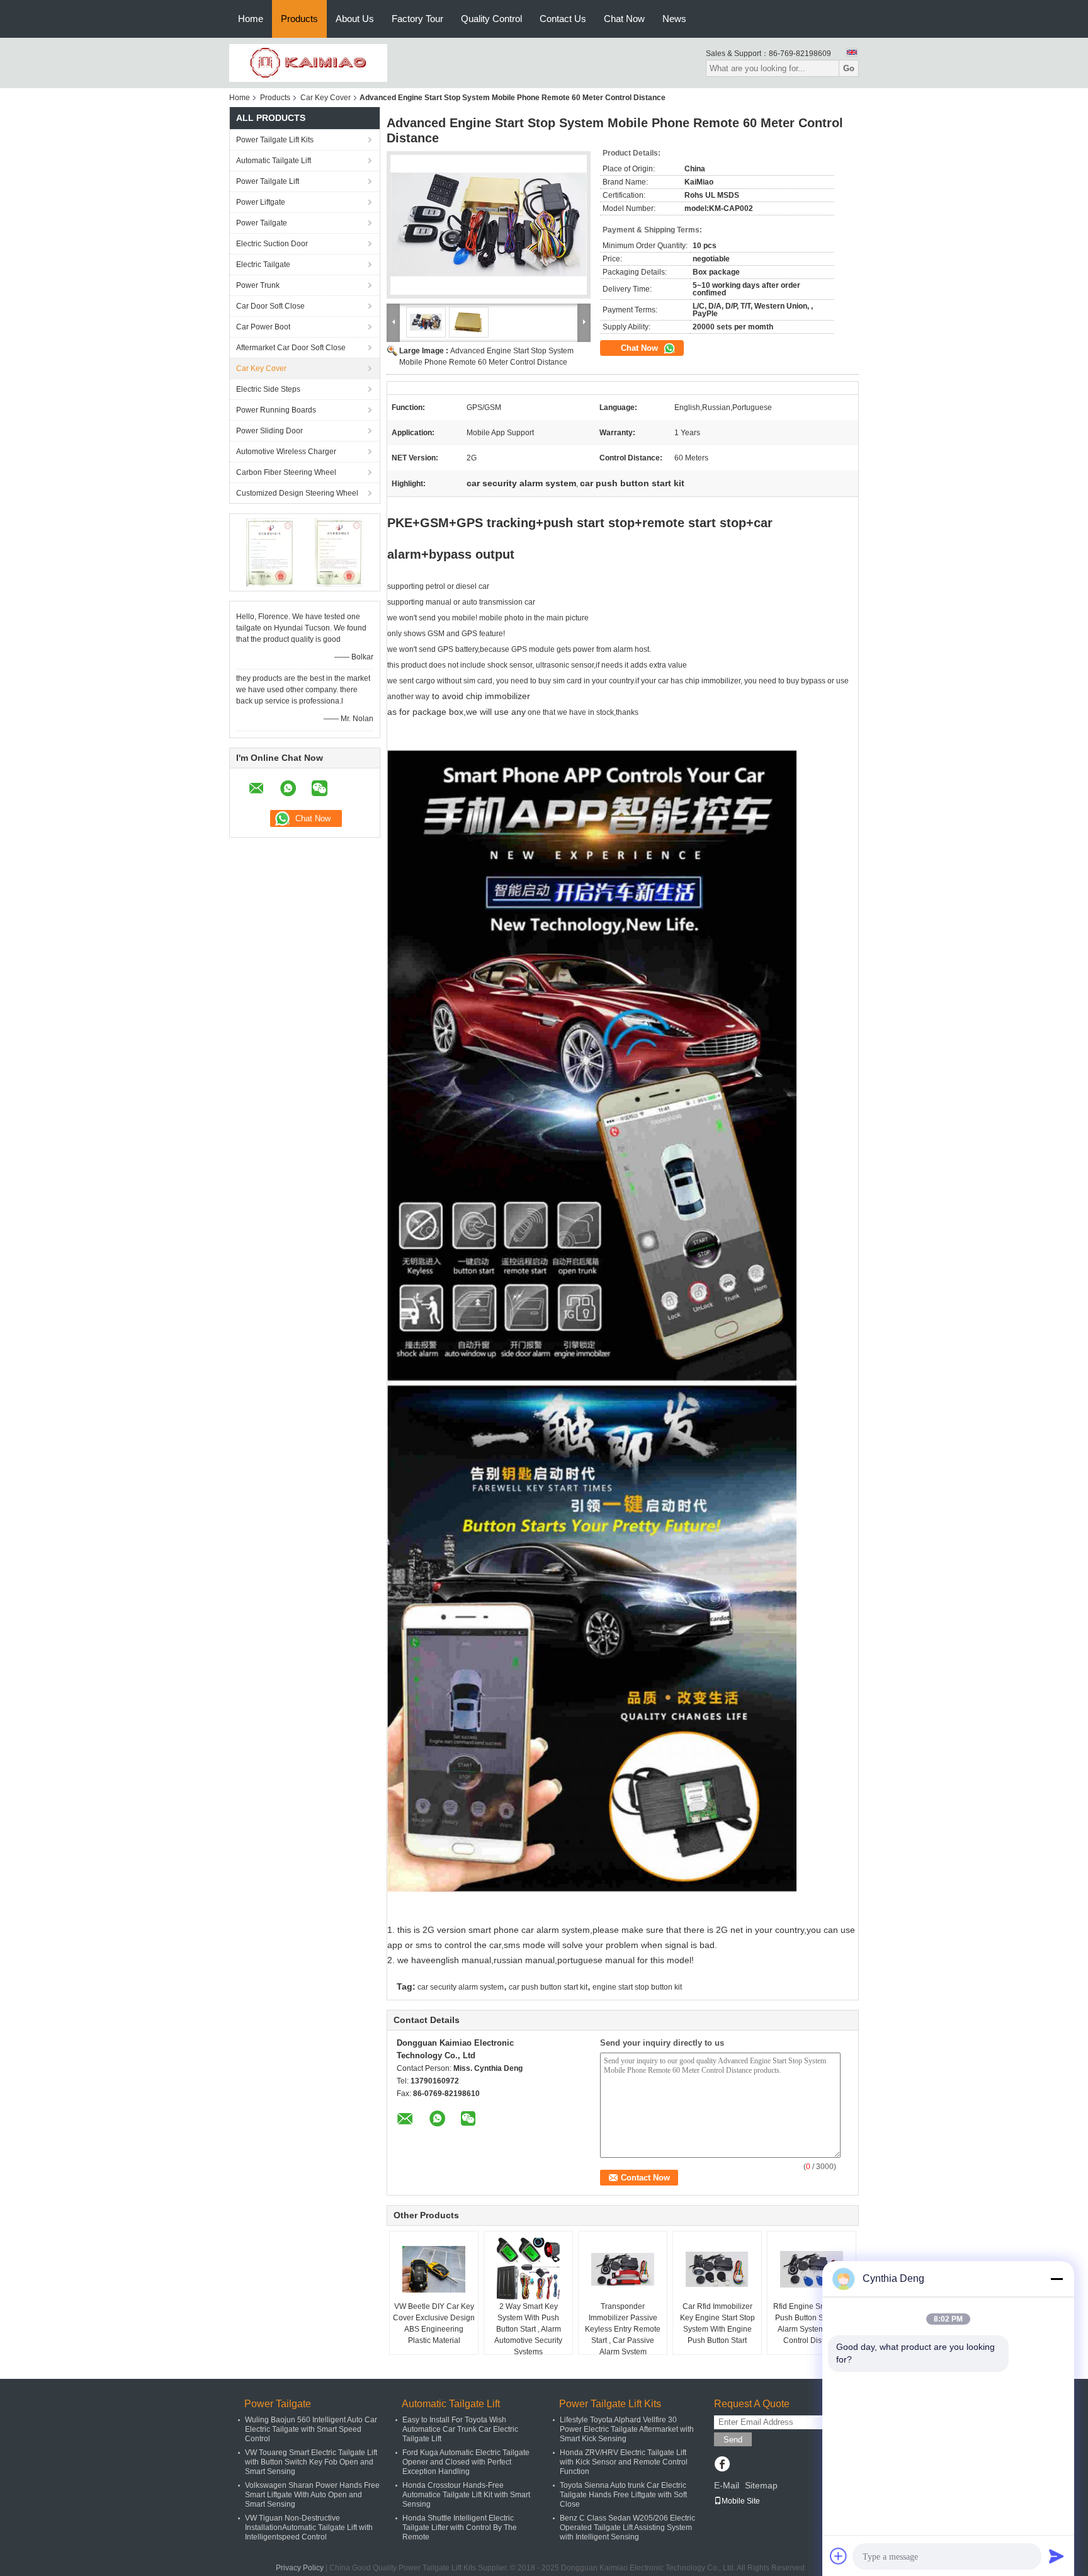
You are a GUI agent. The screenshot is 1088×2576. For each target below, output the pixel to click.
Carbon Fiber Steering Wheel (286, 472)
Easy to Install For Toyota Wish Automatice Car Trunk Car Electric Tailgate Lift (460, 2429)
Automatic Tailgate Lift (274, 161)
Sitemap (761, 2485)
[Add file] (839, 2556)
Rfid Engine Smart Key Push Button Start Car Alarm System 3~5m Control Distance (812, 2323)
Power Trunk (258, 285)
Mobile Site (741, 2501)
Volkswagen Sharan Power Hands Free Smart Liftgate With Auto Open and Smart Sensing (312, 2495)
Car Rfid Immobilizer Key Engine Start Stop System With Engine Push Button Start (717, 2323)
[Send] (1057, 2556)
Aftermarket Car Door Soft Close (291, 348)
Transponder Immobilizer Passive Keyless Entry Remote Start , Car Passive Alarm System (623, 2329)
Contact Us (563, 19)
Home (251, 19)
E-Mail (727, 2485)
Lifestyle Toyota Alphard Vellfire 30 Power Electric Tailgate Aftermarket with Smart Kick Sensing (627, 2429)
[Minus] (1057, 2279)
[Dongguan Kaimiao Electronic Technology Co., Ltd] (308, 62)
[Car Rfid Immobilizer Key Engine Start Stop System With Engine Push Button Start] (717, 2269)
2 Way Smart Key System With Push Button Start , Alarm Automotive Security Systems (528, 2329)
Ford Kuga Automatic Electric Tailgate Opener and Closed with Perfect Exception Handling (466, 2462)
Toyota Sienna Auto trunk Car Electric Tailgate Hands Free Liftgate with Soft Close (623, 2495)
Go (849, 68)
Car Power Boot (263, 327)
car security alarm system (461, 1987)
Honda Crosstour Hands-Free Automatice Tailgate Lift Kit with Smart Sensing (466, 2495)
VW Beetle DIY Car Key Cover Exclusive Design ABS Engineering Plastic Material (434, 2323)
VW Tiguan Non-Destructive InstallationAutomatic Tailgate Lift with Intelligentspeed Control (309, 2528)
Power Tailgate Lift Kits (275, 140)
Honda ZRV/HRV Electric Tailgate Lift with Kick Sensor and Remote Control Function (624, 2462)
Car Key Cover (326, 98)
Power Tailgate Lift (268, 181)
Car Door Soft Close (270, 306)
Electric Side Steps (268, 389)
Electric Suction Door (272, 244)
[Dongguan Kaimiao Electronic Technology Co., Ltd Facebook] (722, 2465)
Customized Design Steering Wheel (297, 493)
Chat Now (624, 19)
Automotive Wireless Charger (286, 452)
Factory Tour (417, 19)
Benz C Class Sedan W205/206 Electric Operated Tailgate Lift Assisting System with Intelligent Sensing (627, 2528)
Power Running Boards (276, 410)
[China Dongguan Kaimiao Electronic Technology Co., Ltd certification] (270, 552)
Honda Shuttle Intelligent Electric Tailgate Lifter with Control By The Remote (460, 2528)
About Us (355, 19)
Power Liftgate (261, 202)
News (674, 19)
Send (733, 2440)
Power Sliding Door (269, 431)
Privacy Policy (300, 2568)
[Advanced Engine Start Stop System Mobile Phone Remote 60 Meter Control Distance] (489, 225)
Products (299, 19)
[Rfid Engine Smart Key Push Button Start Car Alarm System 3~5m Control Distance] (812, 2269)
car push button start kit (548, 1987)
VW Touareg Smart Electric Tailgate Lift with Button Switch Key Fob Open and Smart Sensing (311, 2462)
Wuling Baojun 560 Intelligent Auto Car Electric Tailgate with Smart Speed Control (311, 2429)
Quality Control (491, 19)
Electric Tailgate (263, 265)
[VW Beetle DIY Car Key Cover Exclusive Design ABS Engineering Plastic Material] (434, 2269)
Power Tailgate (262, 223)
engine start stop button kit (637, 1987)
